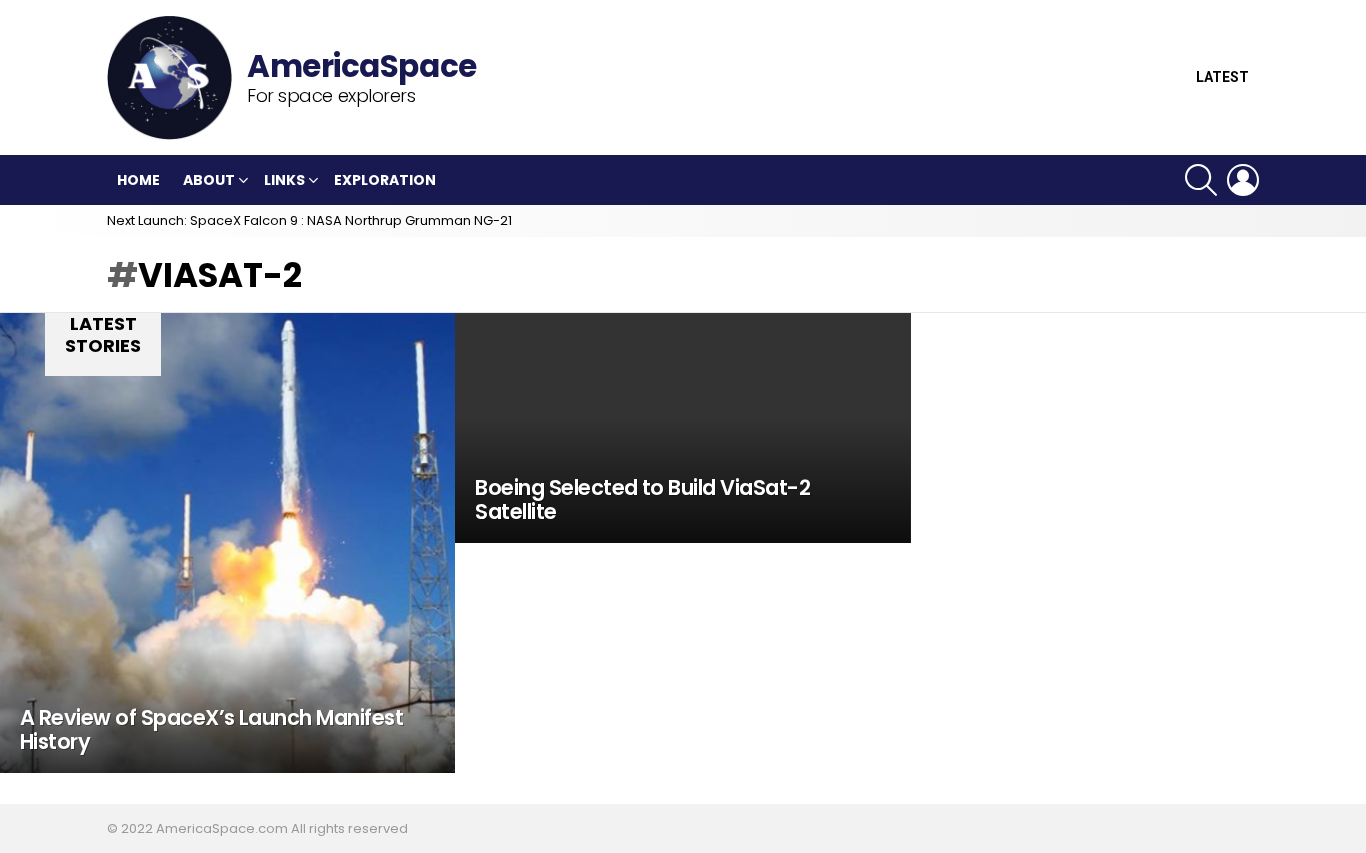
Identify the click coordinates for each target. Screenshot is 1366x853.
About (209, 180)
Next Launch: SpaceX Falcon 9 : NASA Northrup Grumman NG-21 (309, 220)
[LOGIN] (1243, 180)
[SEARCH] (1201, 180)
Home (138, 180)
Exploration (385, 180)
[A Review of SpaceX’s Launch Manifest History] (227, 543)
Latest (1222, 77)
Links (284, 180)
